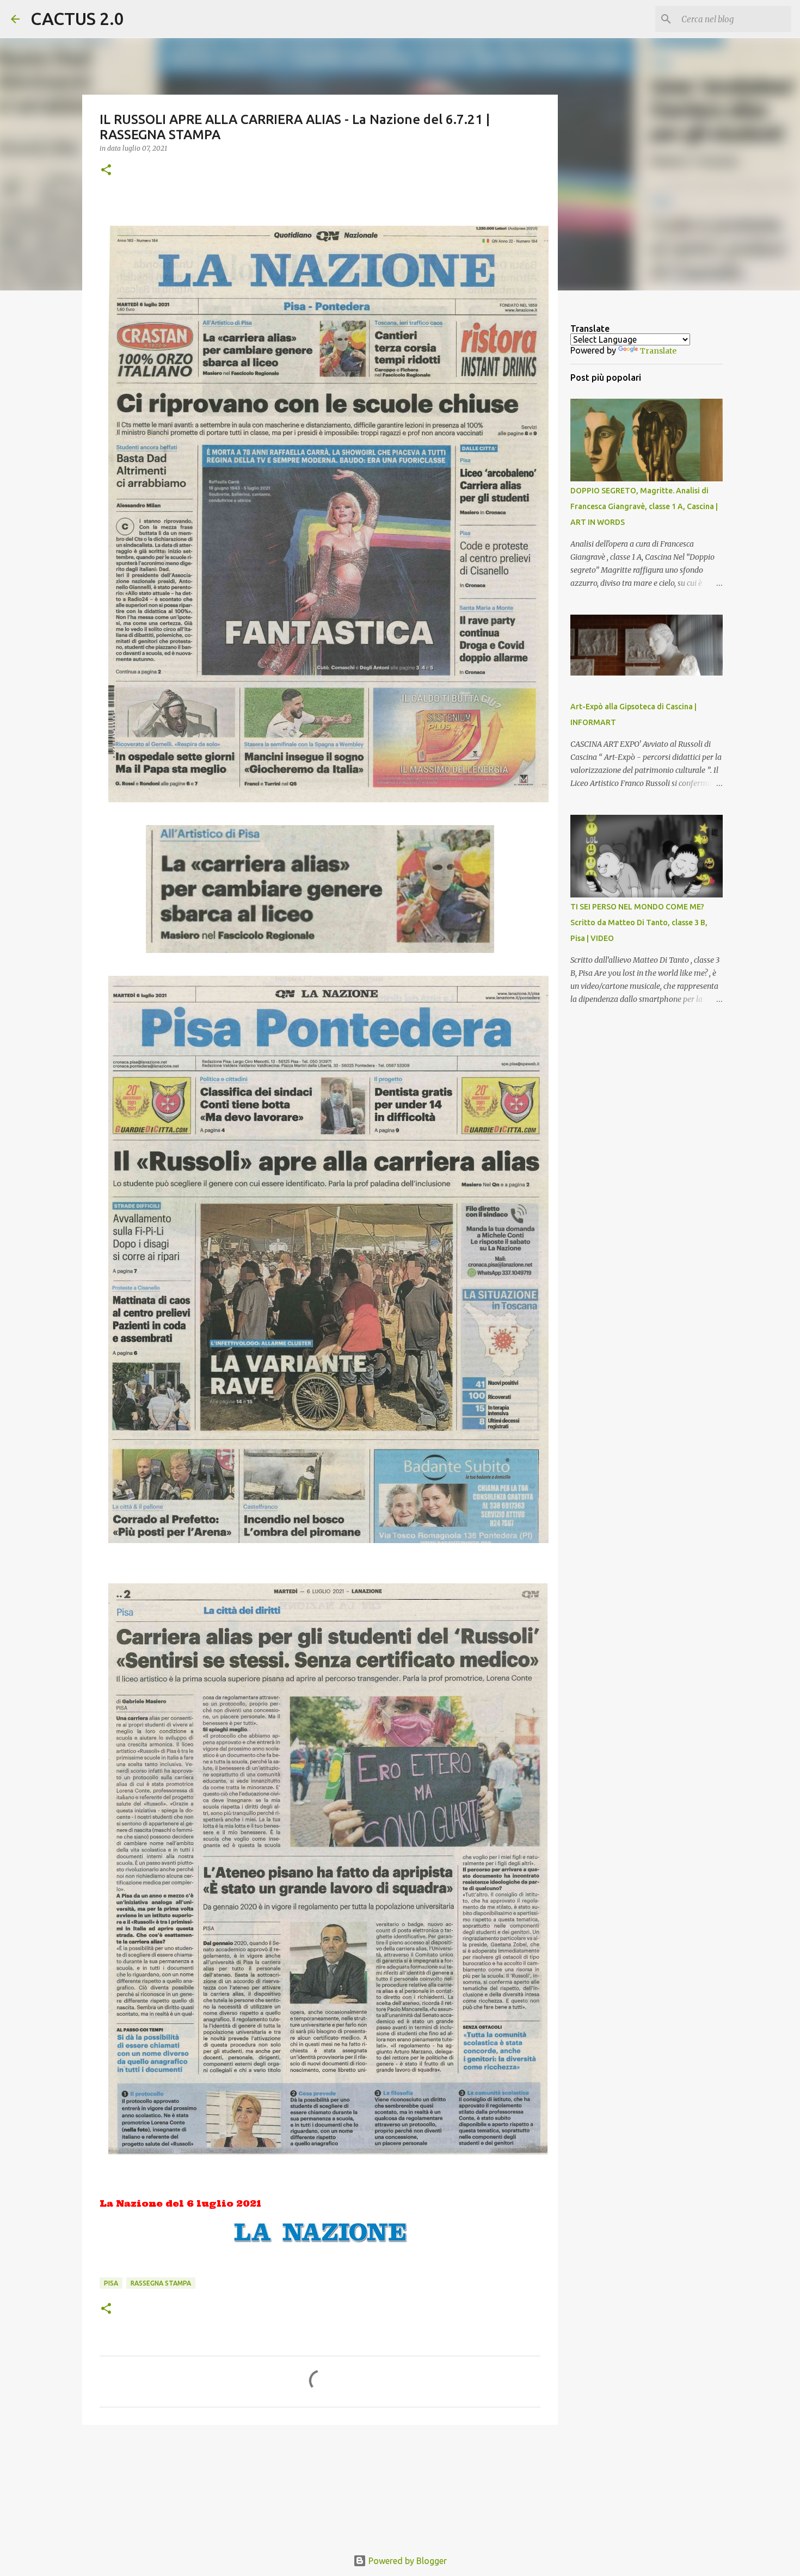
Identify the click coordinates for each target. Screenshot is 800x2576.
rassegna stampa (161, 2283)
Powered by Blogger (407, 2561)
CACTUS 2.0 (77, 18)
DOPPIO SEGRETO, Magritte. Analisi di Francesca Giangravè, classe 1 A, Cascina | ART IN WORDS (644, 506)
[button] (106, 171)
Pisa (111, 2283)
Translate (658, 351)
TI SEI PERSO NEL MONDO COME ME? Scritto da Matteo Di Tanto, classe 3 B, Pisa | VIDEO (639, 922)
